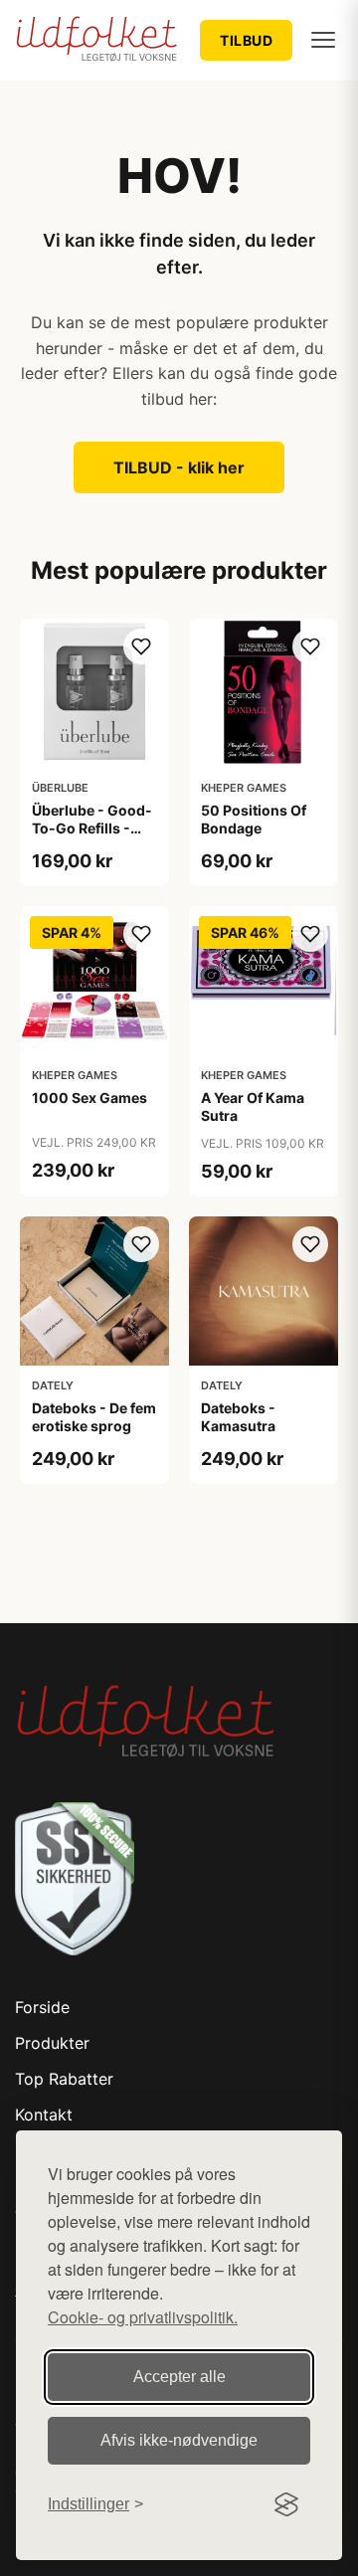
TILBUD (246, 40)
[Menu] (323, 40)
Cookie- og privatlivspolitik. (143, 2317)
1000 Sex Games (89, 1098)
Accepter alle (179, 2377)
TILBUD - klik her (179, 467)
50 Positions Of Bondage (254, 819)
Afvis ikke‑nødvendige (179, 2440)
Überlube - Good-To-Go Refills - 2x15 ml (92, 828)
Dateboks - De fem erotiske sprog (94, 1417)
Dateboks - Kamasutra (238, 1417)
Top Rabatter (64, 2079)
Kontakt (44, 2115)
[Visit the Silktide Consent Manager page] (286, 2504)
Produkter (52, 2043)
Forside (42, 2007)
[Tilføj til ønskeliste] (141, 646)
